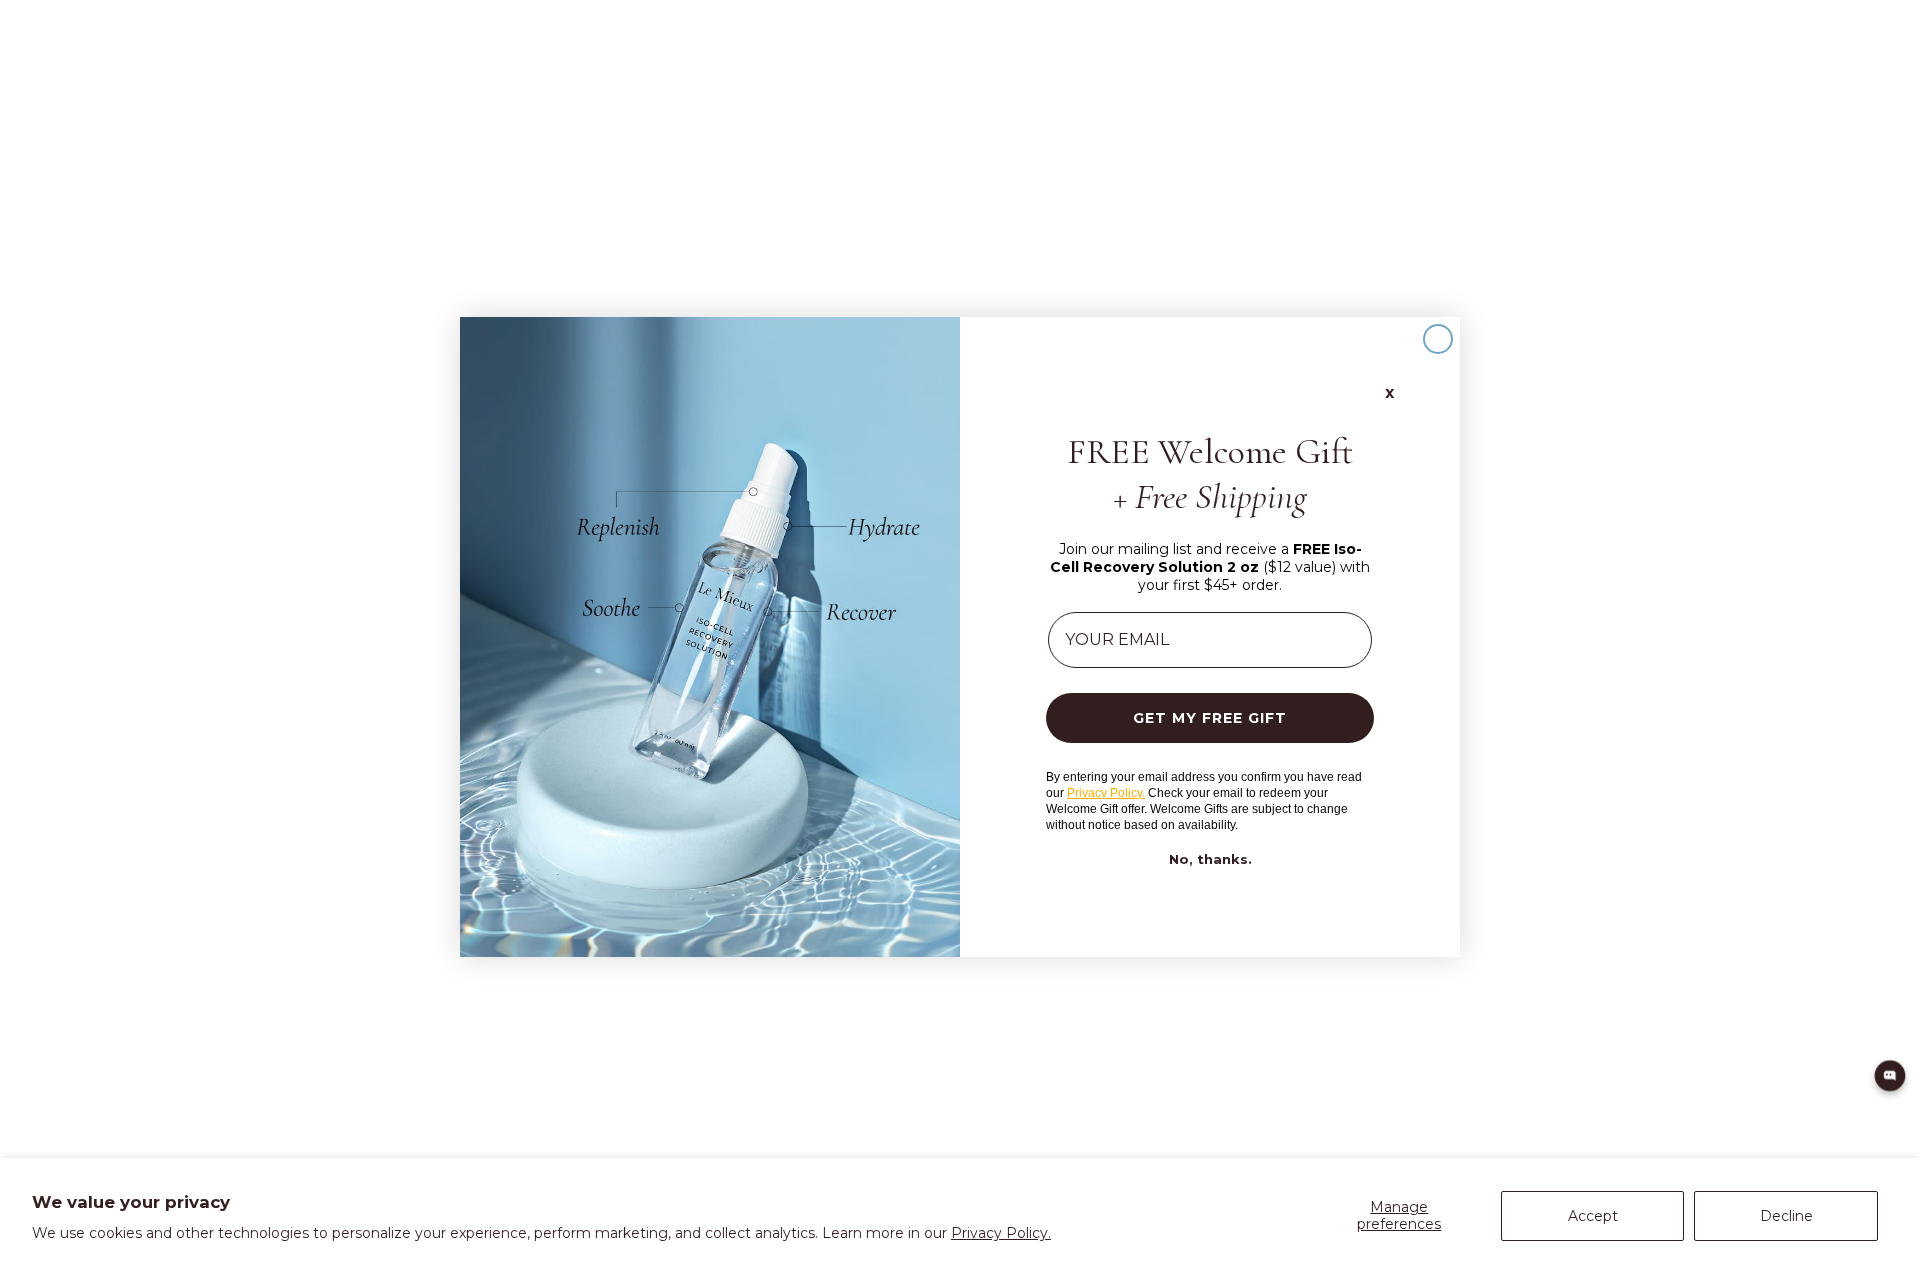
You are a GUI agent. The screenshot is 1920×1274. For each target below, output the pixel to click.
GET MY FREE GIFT (1210, 718)
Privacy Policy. (1001, 1233)
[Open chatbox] (1890, 1075)
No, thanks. (1210, 860)
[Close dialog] (1438, 339)
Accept (1593, 1216)
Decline (1786, 1216)
